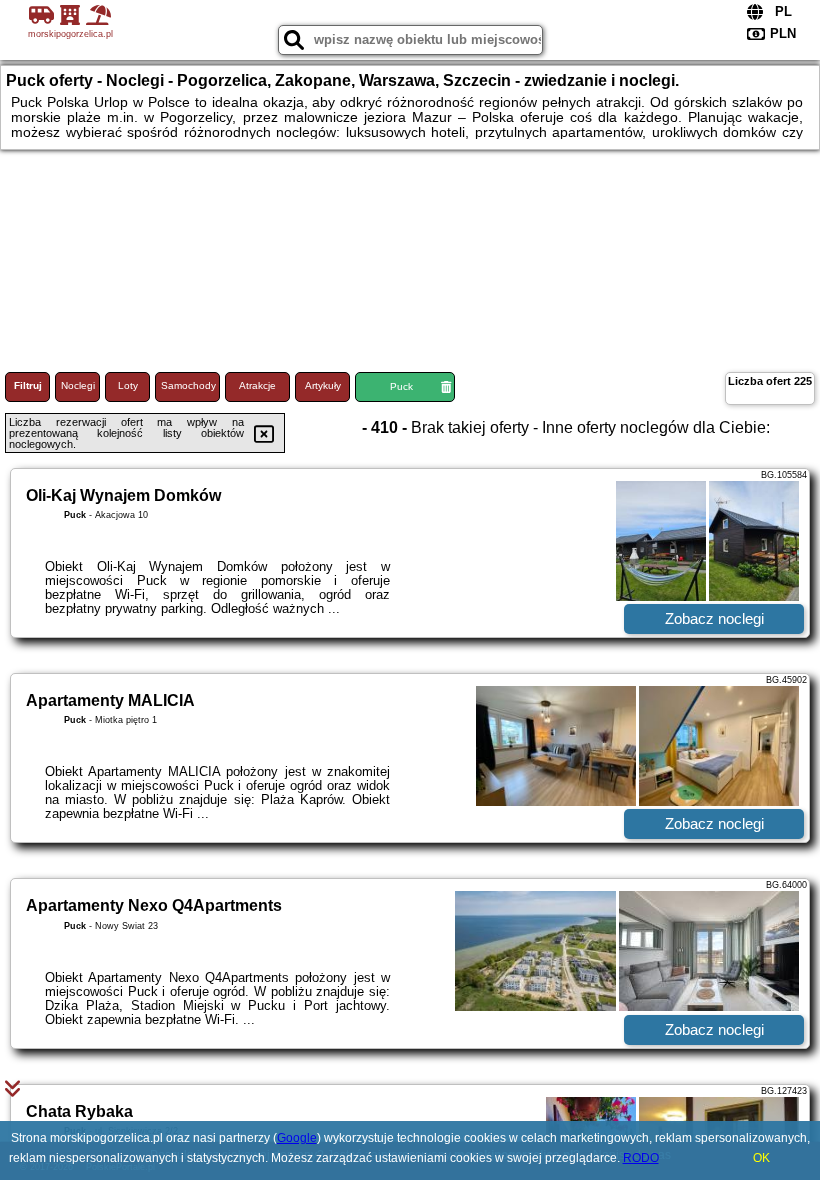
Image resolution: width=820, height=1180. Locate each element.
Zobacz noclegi (714, 618)
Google (297, 1138)
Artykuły (323, 385)
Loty (128, 385)
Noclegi (78, 385)
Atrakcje (257, 385)
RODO (641, 1158)
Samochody (188, 385)
